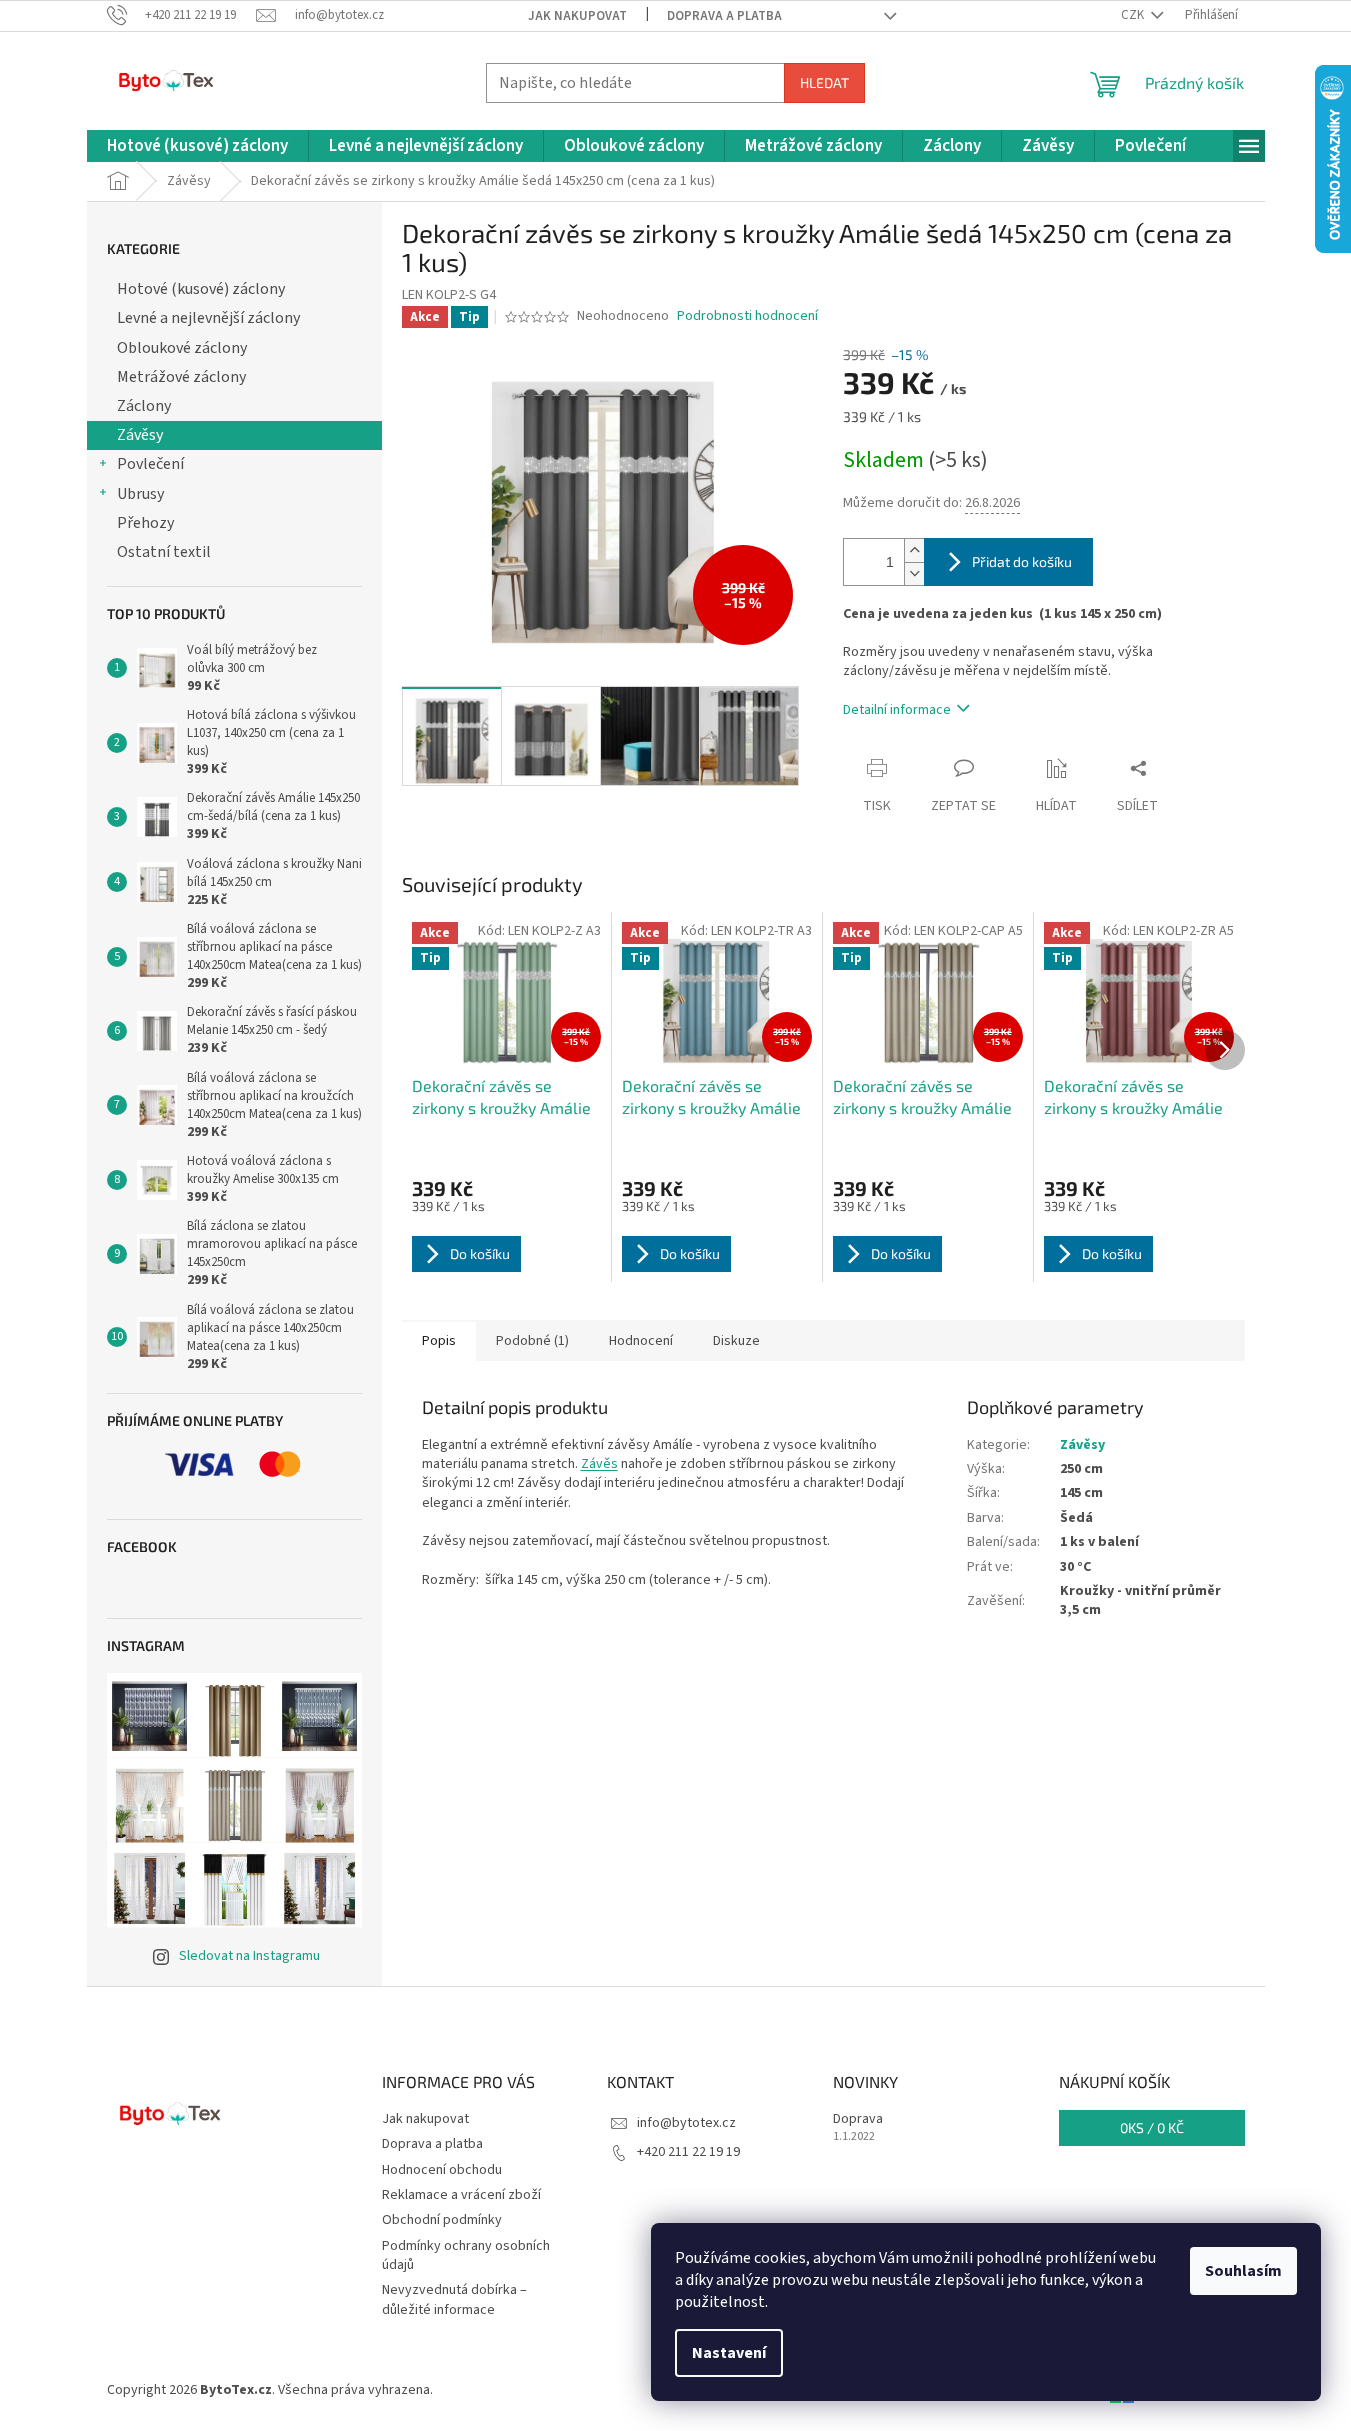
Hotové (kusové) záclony (201, 289)
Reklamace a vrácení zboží (461, 2195)
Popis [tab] (439, 1341)
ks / (1152, 2127)
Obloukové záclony (182, 348)
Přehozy (145, 523)
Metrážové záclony (181, 377)
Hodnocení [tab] (641, 1341)
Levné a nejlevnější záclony (208, 318)
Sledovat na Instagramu (249, 1956)
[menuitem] (197, 146)
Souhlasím (1243, 2271)
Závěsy (140, 435)
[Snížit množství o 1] (914, 573)
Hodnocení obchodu (442, 2170)
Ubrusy (140, 494)
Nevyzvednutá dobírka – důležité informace (454, 2299)
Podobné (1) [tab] (532, 1341)
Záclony (144, 406)
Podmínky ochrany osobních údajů (466, 2255)
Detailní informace (897, 710)
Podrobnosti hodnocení (747, 316)
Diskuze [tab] (736, 1341)
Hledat (824, 82)
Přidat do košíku (1022, 561)
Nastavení (729, 2353)
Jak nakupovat (577, 16)
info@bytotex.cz (686, 2123)
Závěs (599, 1464)
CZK (1134, 15)
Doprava (858, 2119)
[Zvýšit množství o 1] (914, 550)
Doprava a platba (724, 16)
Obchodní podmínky (442, 2220)
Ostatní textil (164, 552)
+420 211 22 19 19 (688, 2152)
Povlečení (150, 464)
